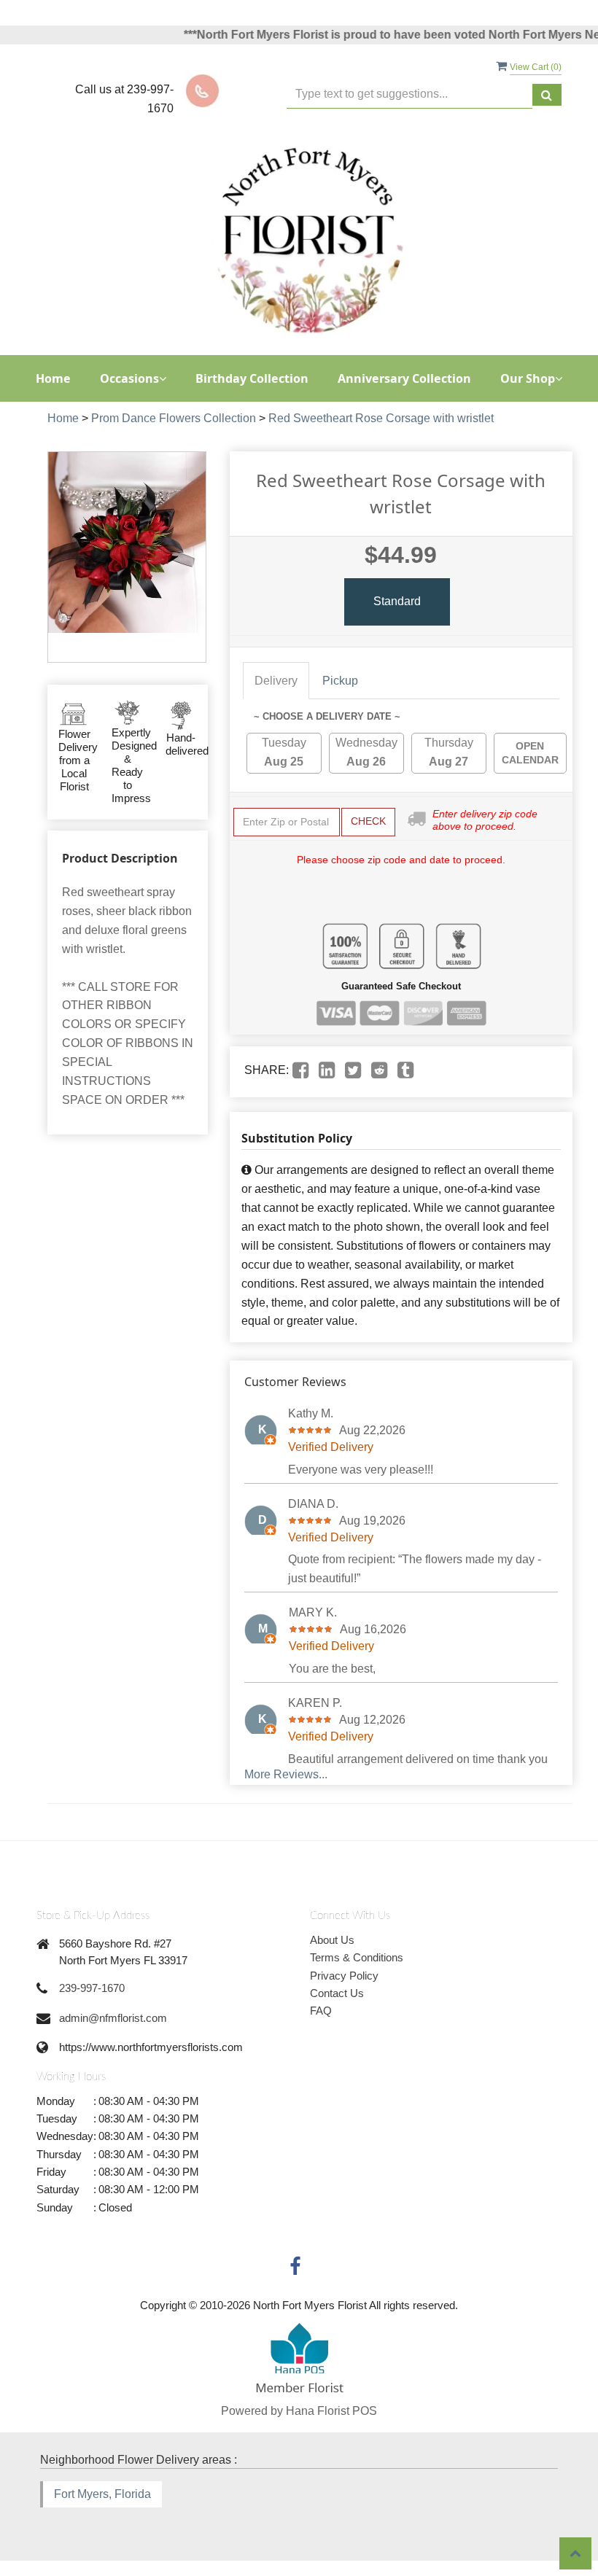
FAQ (321, 2011)
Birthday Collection (252, 378)
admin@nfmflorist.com (113, 2018)
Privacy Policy (344, 1976)
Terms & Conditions (357, 1957)
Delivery (276, 681)
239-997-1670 (92, 1988)
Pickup (340, 681)
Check (368, 821)
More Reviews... (286, 1774)
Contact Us (337, 1993)
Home (53, 378)
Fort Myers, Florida (102, 2494)
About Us (332, 1940)
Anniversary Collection (404, 378)
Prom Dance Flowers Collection (174, 418)
